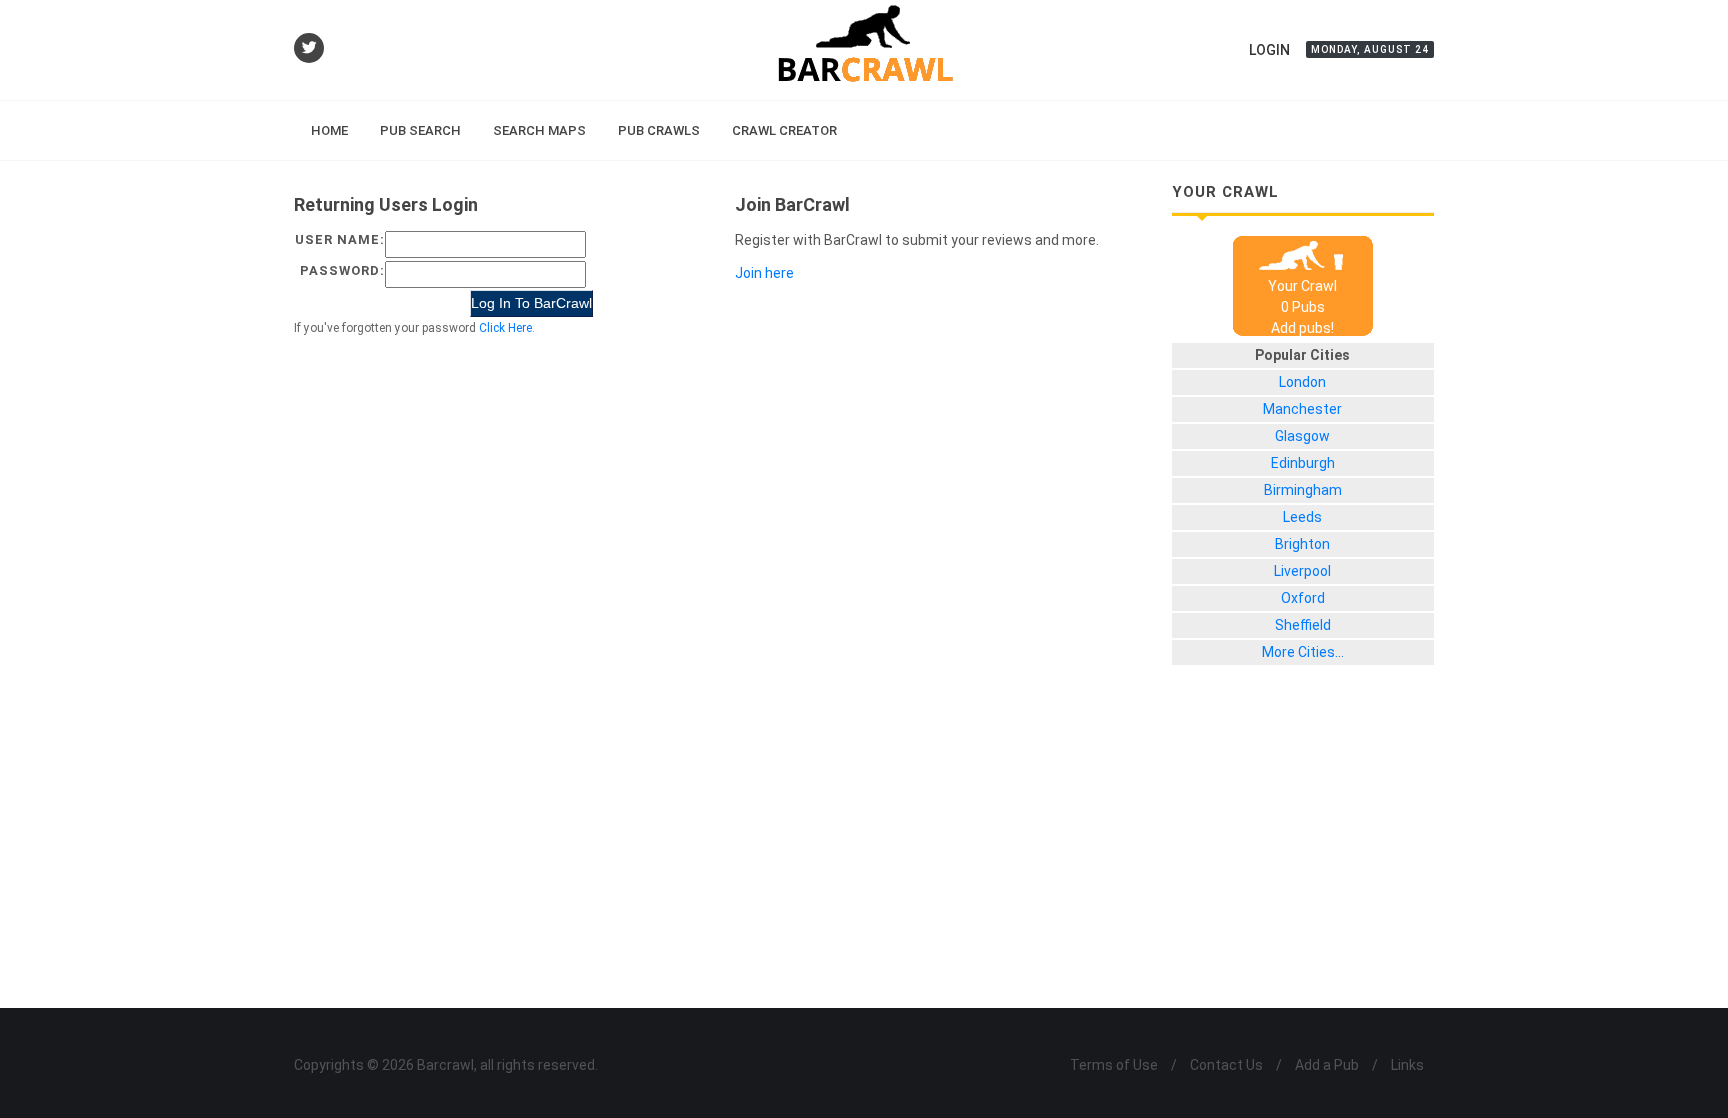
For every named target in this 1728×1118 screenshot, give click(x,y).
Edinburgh (1303, 463)
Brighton (1302, 544)
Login (1269, 50)
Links (1407, 1065)
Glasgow (1302, 436)
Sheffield (1303, 625)
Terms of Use (1114, 1065)
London (1302, 382)
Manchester (1302, 409)
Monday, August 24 (1370, 49)
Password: (342, 270)
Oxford (1303, 598)
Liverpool (1302, 571)
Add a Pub (1327, 1065)
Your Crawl (1302, 286)
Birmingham (1303, 490)
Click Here (505, 328)
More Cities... (1303, 652)
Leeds (1302, 517)
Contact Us (1226, 1065)
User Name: (340, 239)
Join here (764, 273)
